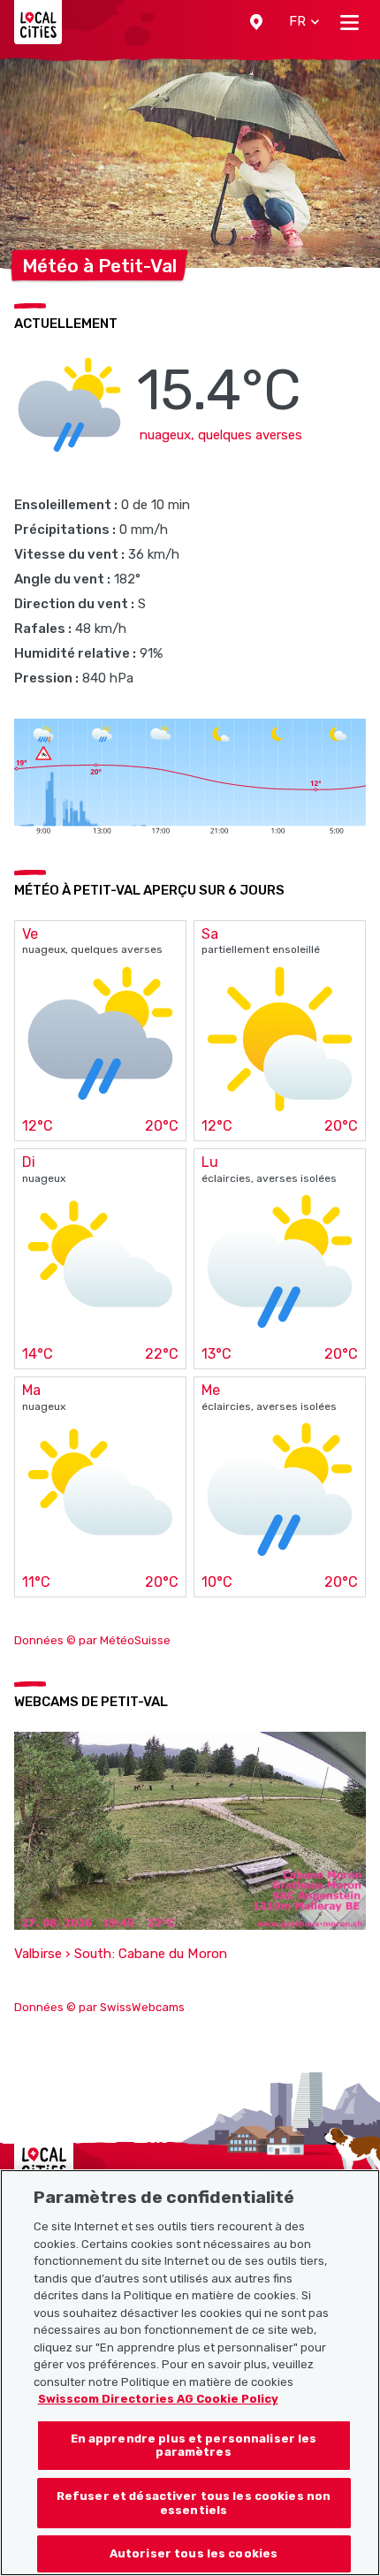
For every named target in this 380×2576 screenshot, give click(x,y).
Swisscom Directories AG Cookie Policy (158, 2399)
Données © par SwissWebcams (99, 2007)
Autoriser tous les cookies (194, 2553)
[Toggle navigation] (350, 22)
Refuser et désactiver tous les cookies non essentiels (194, 2503)
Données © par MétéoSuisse (92, 1640)
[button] (256, 22)
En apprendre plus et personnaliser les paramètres (194, 2446)
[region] (190, 2373)
